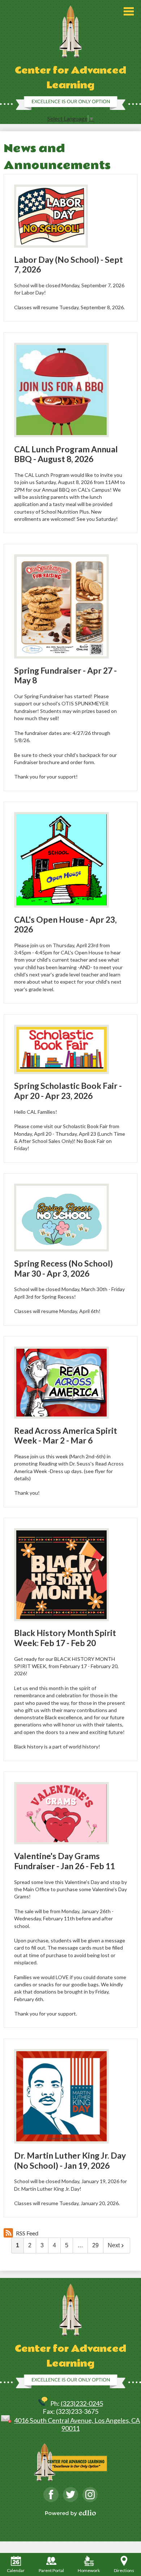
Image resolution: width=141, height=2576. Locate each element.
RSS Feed (27, 2233)
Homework (89, 2570)
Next (114, 2245)
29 (95, 2245)
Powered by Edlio (70, 2513)
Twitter (70, 2495)
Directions (124, 2570)
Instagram (90, 2495)
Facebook (51, 2495)
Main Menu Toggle (129, 11)
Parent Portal (51, 2570)
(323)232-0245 (82, 2403)
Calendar (16, 2570)
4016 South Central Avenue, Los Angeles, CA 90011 (77, 2424)
